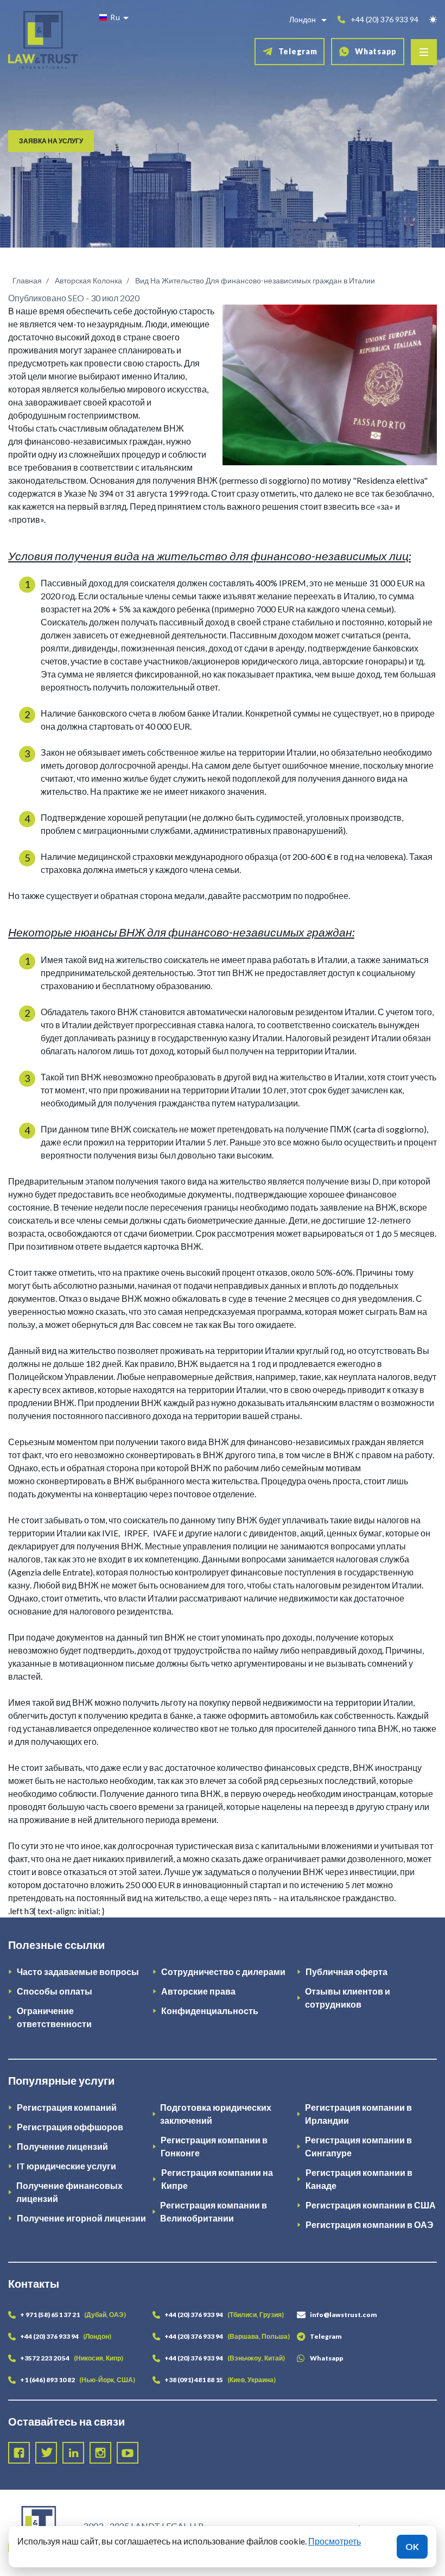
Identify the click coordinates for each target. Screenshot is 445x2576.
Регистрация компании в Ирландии (358, 2114)
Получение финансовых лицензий (69, 2192)
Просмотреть (335, 2541)
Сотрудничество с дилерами (223, 1971)
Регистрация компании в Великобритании (214, 2211)
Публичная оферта (347, 1971)
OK (412, 2546)
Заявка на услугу (51, 141)
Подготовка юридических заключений (216, 2114)
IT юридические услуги (66, 2166)
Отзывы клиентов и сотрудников (348, 1998)
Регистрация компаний (67, 2107)
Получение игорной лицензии (81, 2218)
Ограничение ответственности (54, 2017)
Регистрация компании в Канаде (359, 2179)
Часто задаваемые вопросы (78, 1971)
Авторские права (198, 1991)
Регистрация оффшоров (70, 2127)
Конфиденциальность (210, 2011)
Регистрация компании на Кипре (217, 2179)
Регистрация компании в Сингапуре (358, 2146)
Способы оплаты (55, 1991)
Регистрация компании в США (371, 2205)
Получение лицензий (62, 2146)
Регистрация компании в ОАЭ (369, 2224)
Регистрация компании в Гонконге (214, 2146)
